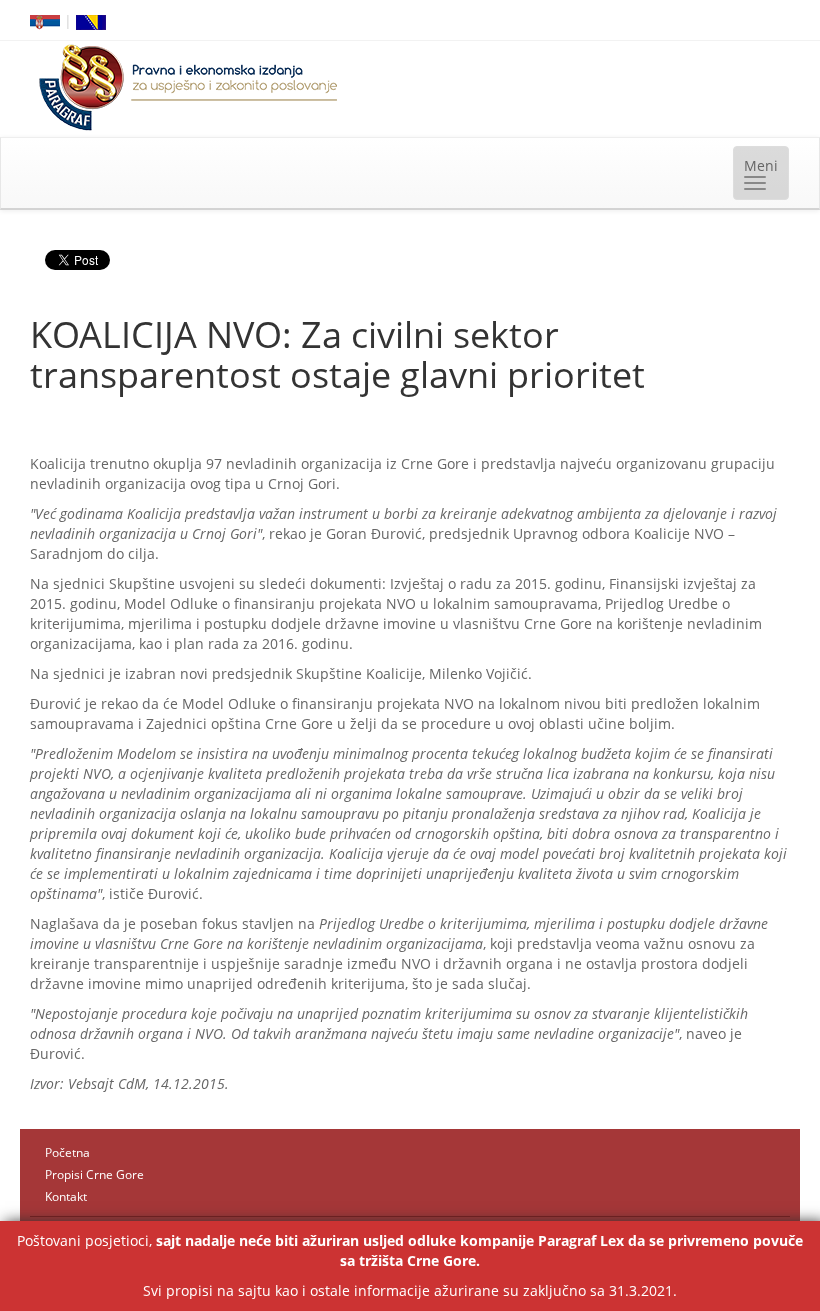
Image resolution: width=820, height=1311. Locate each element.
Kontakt (66, 1196)
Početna (67, 1152)
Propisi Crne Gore (94, 1174)
